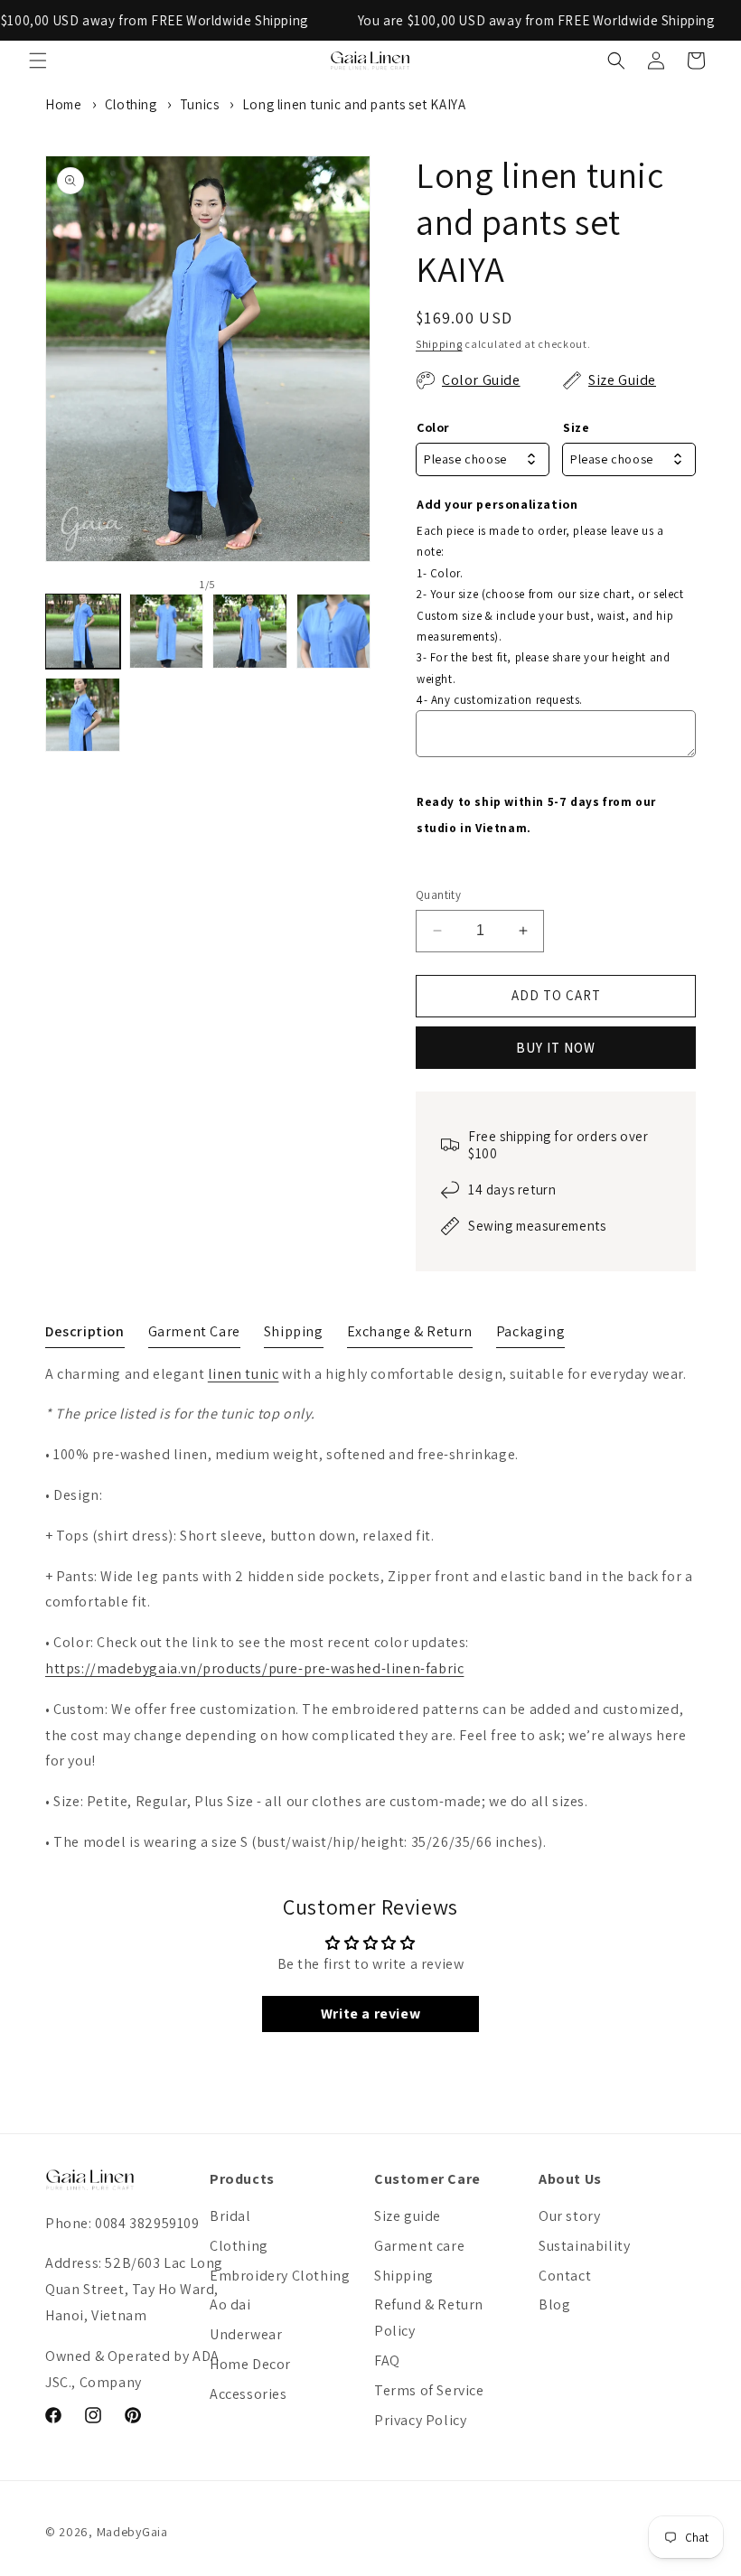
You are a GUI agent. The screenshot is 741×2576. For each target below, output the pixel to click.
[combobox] (483, 459)
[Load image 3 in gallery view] (250, 631)
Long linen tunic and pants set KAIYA (354, 104)
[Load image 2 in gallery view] (167, 631)
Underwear (246, 2334)
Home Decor (250, 2364)
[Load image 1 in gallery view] (83, 631)
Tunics (200, 104)
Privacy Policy (420, 2420)
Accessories (249, 2394)
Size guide (408, 2216)
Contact (565, 2276)
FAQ (387, 2361)
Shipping (439, 344)
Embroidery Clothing (280, 2276)
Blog (554, 2304)
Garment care (419, 2246)
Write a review (370, 2014)
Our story (569, 2216)
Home (63, 104)
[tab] (85, 1335)
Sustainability (584, 2246)
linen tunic (244, 1374)
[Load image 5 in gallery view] (83, 715)
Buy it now (556, 1048)
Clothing (131, 104)
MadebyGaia (132, 2532)
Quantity (438, 895)
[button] (38, 61)
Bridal (230, 2216)
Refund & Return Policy (429, 2318)
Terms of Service (429, 2390)
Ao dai (230, 2304)
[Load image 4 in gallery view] (334, 631)
